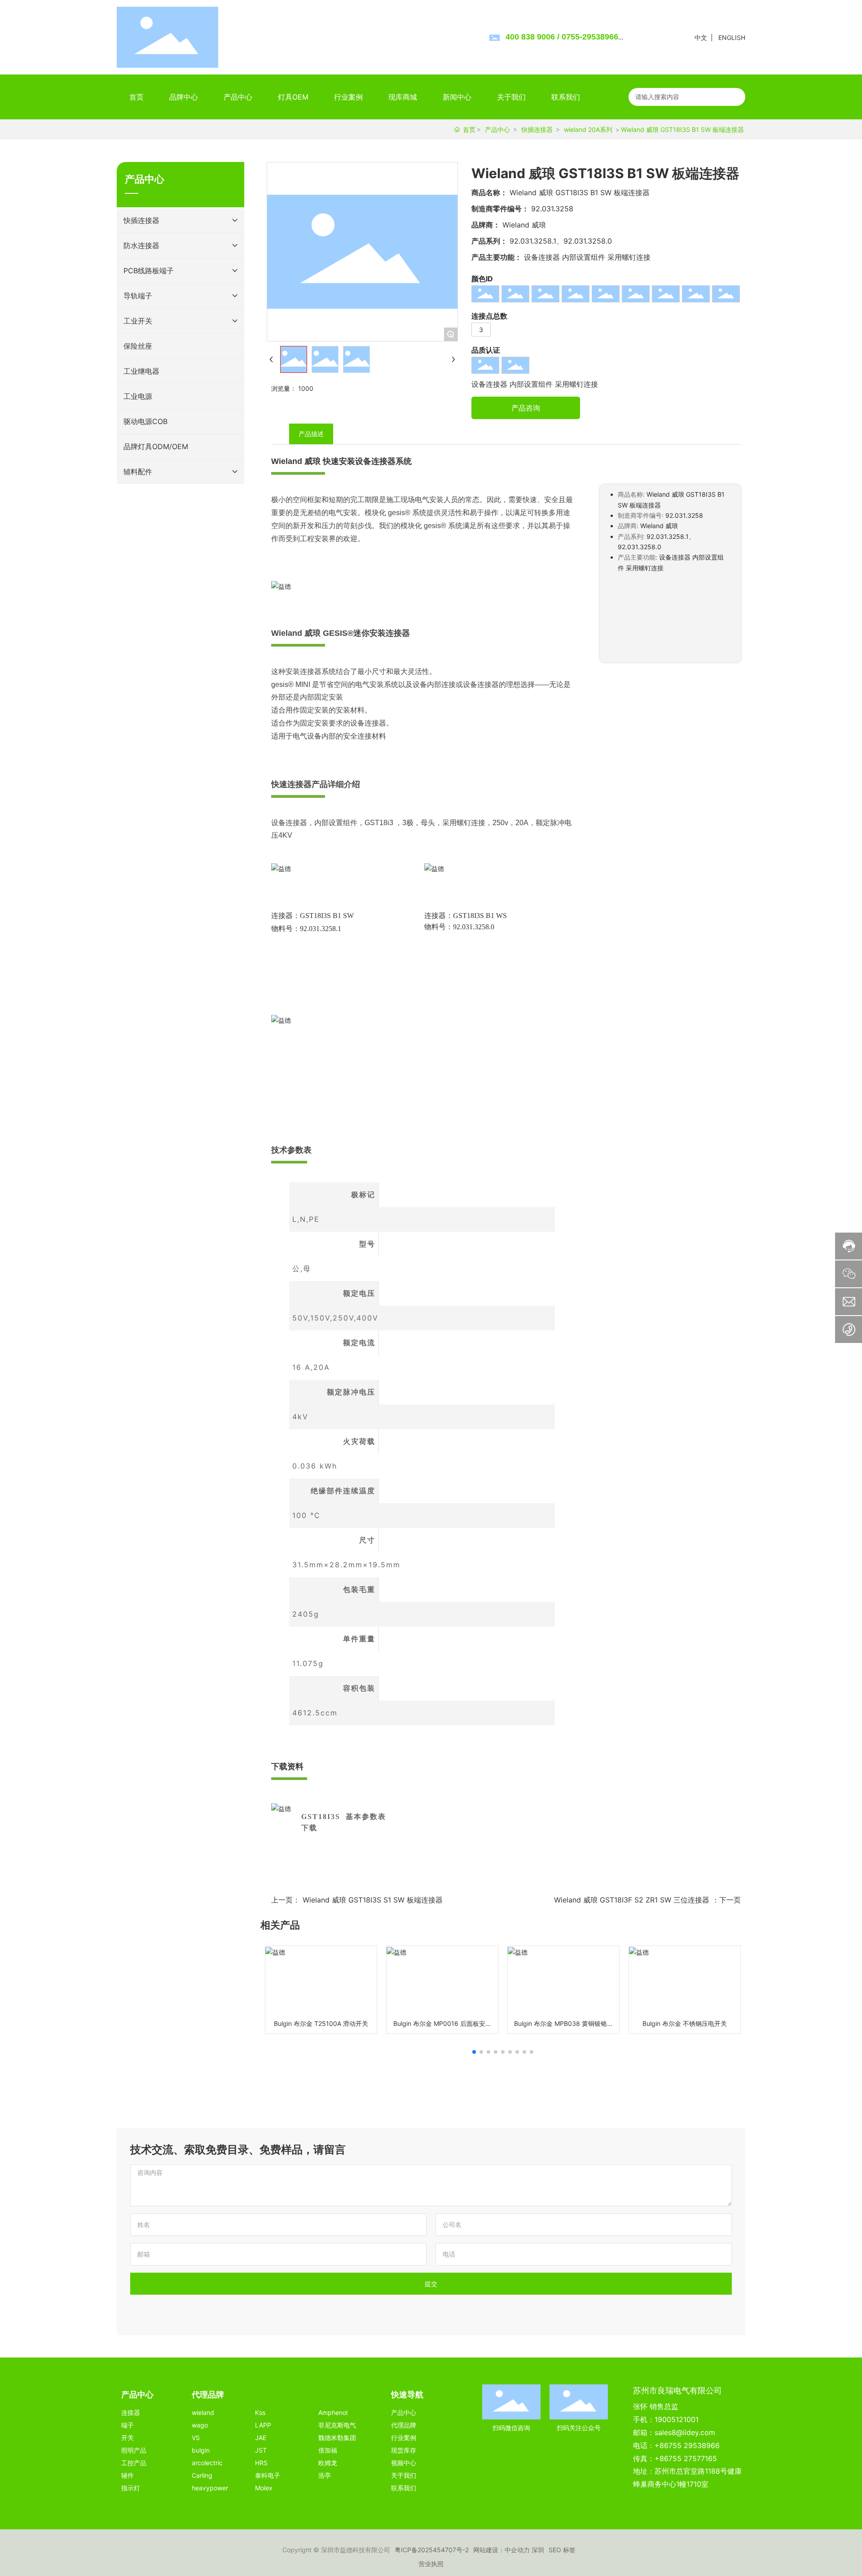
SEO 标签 (562, 2550)
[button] (474, 2052)
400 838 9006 (530, 37)
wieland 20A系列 (588, 129)
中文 (701, 37)
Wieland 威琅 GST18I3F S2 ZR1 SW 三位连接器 (632, 1900)
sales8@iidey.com (685, 2432)
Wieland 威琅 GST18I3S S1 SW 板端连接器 (373, 1900)
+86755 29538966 (687, 2445)
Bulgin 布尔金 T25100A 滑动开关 (321, 2023)
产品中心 (497, 129)
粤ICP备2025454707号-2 (432, 2550)
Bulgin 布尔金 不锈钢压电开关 (685, 2023)
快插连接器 (537, 129)
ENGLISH (732, 37)
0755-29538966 (590, 37)
